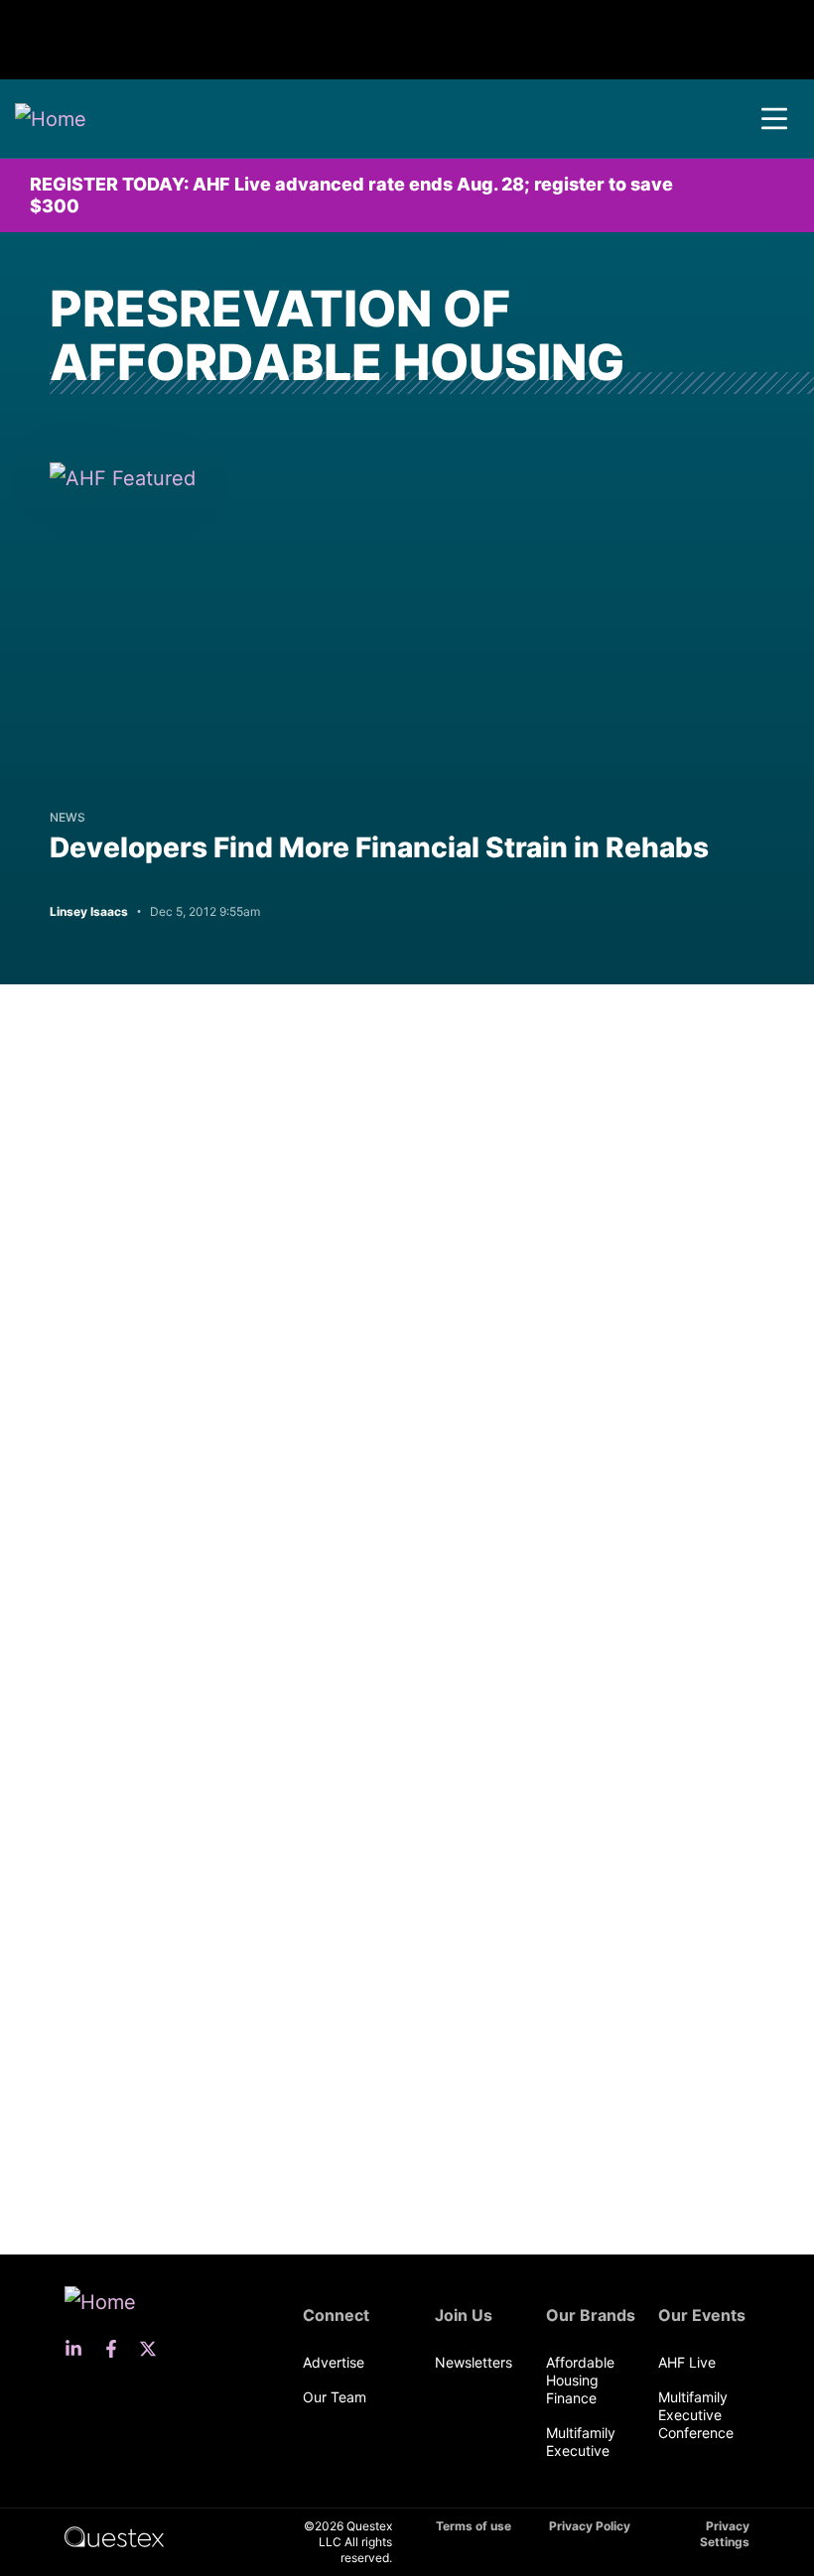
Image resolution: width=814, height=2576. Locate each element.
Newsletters (474, 2362)
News (68, 817)
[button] (774, 119)
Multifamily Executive (581, 2442)
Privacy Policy (590, 2526)
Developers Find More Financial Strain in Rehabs (379, 847)
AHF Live (687, 2362)
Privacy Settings (725, 2534)
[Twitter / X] (154, 2349)
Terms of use (474, 2526)
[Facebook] (117, 2349)
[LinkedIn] (79, 2349)
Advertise (334, 2362)
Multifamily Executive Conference (696, 2415)
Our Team (335, 2397)
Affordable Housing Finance (580, 2380)
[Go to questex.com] (114, 2536)
